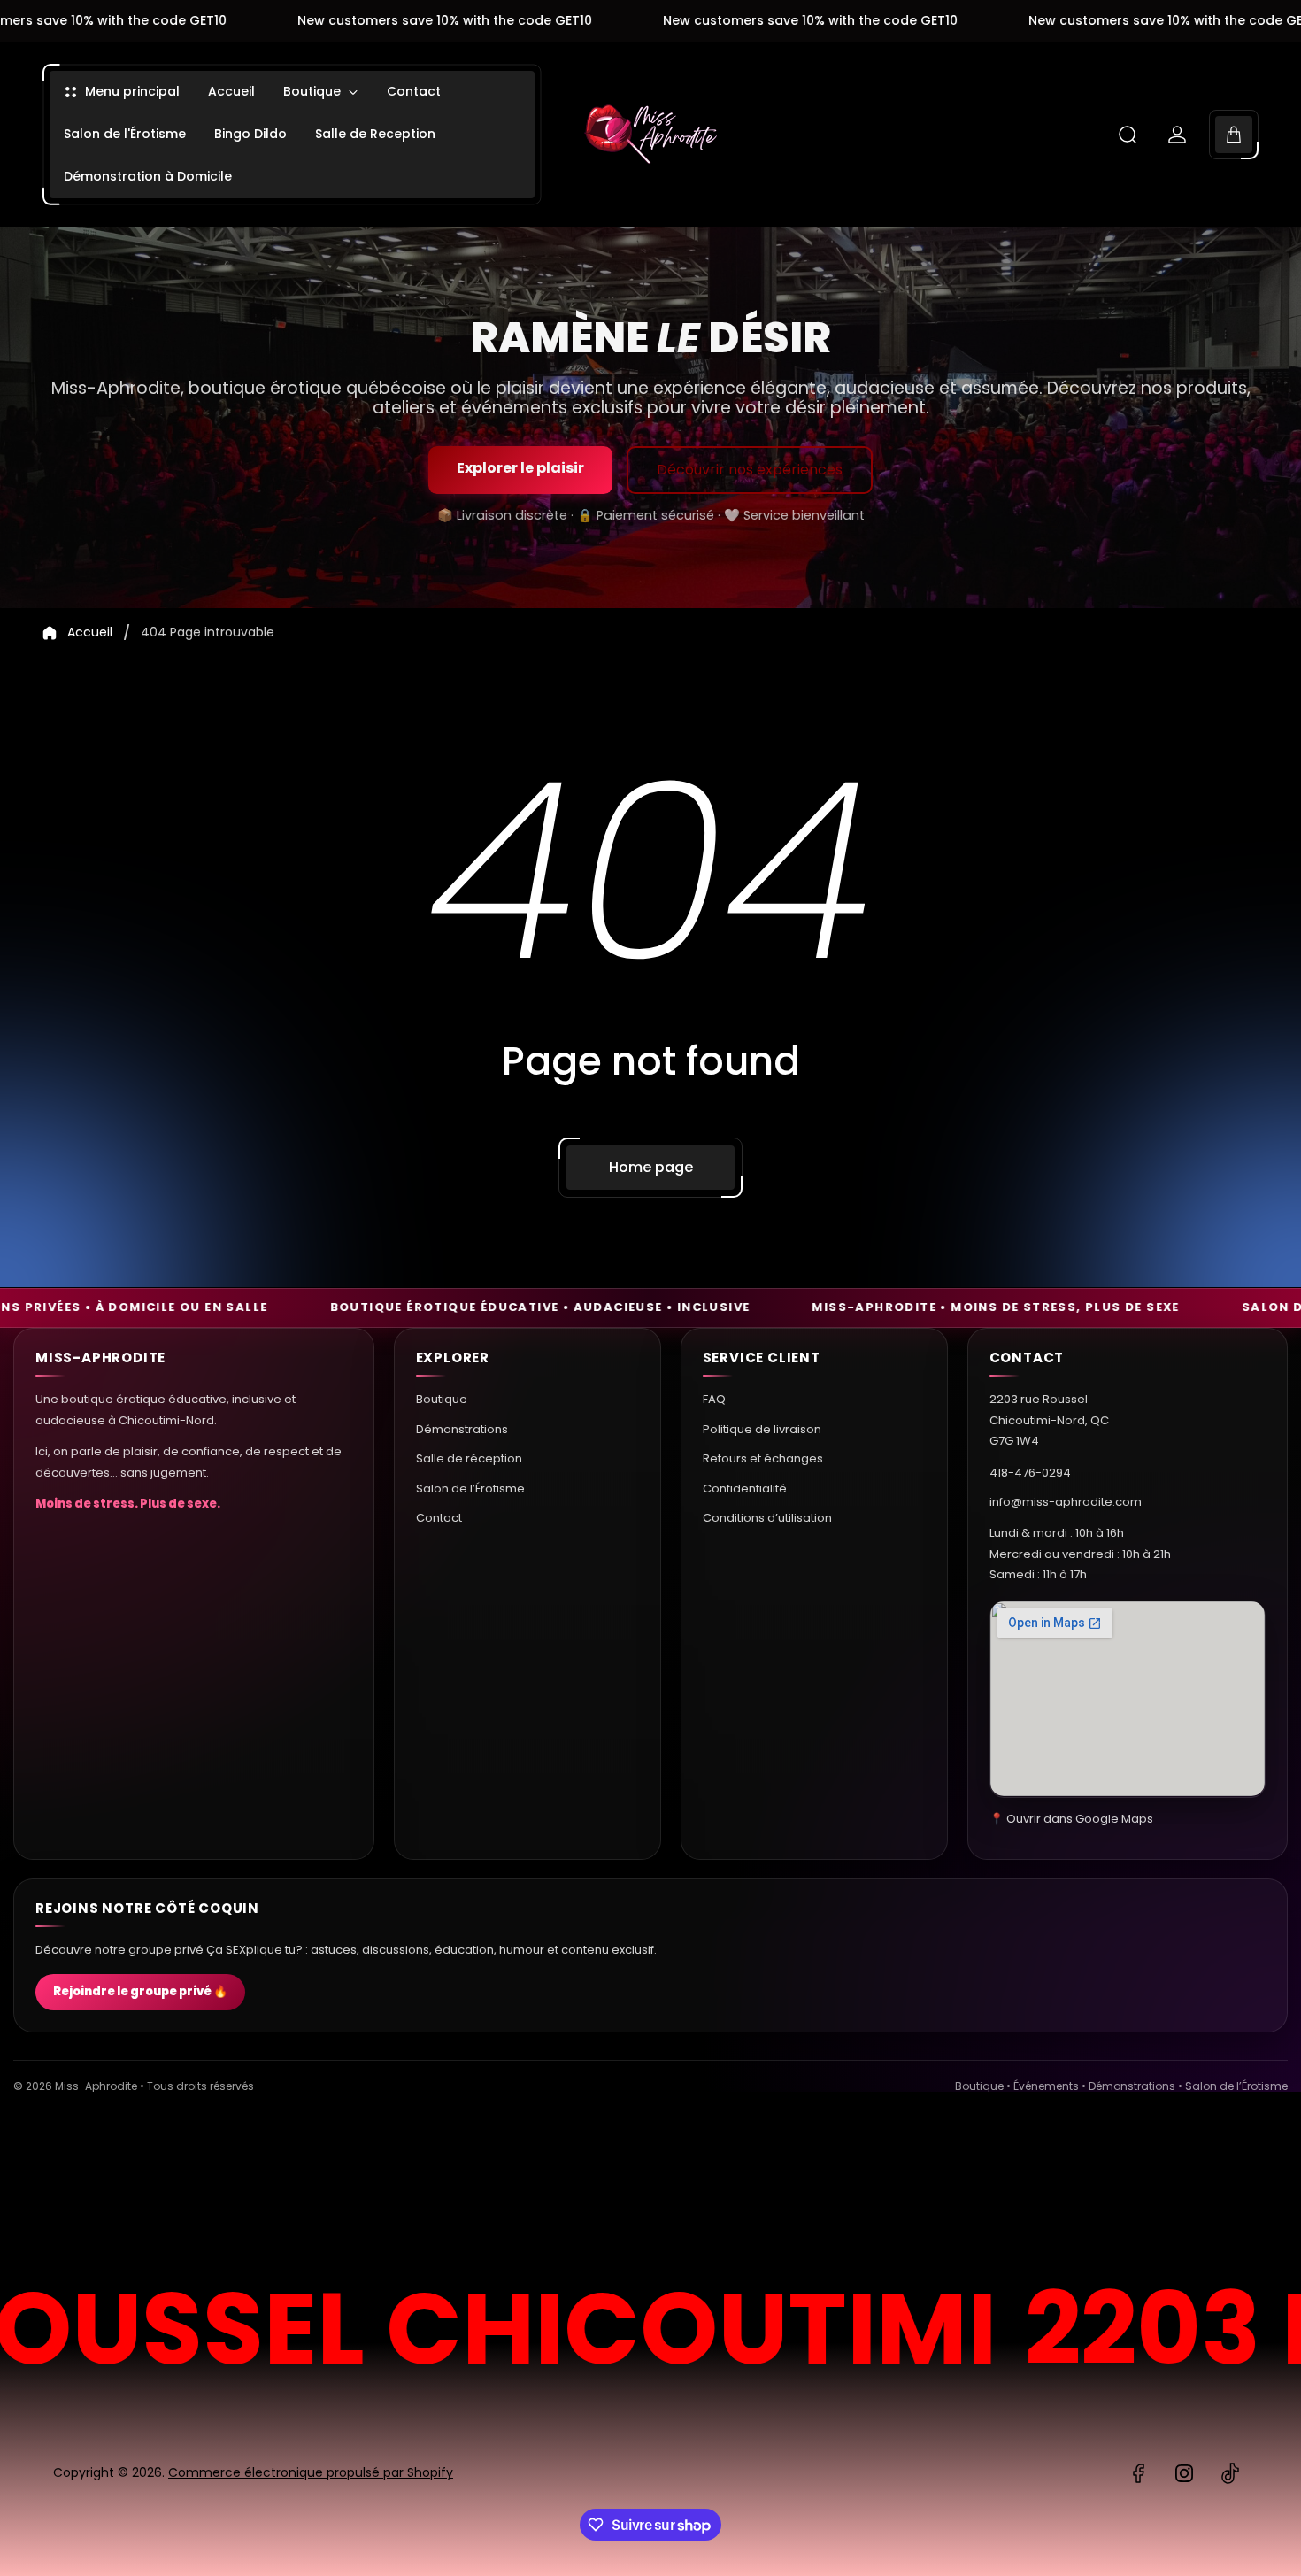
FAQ (714, 1399)
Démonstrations (462, 1428)
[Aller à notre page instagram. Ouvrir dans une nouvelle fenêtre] (1184, 2473)
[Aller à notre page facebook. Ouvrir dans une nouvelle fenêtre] (1138, 2473)
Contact (439, 1517)
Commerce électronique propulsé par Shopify (311, 2472)
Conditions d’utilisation (767, 1517)
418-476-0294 (1030, 1472)
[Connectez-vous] (1177, 135)
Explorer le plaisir (520, 468)
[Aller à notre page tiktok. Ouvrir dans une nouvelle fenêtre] (1230, 2473)
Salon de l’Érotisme (470, 1488)
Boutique (442, 1399)
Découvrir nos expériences (750, 470)
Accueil (90, 633)
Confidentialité (745, 1488)
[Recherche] (1128, 135)
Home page (651, 1167)
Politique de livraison (762, 1428)
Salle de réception (469, 1458)
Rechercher (1199, 2191)
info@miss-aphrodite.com (1066, 1501)
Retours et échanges (763, 1458)
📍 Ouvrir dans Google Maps (1071, 1818)
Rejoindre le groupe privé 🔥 (140, 1992)
